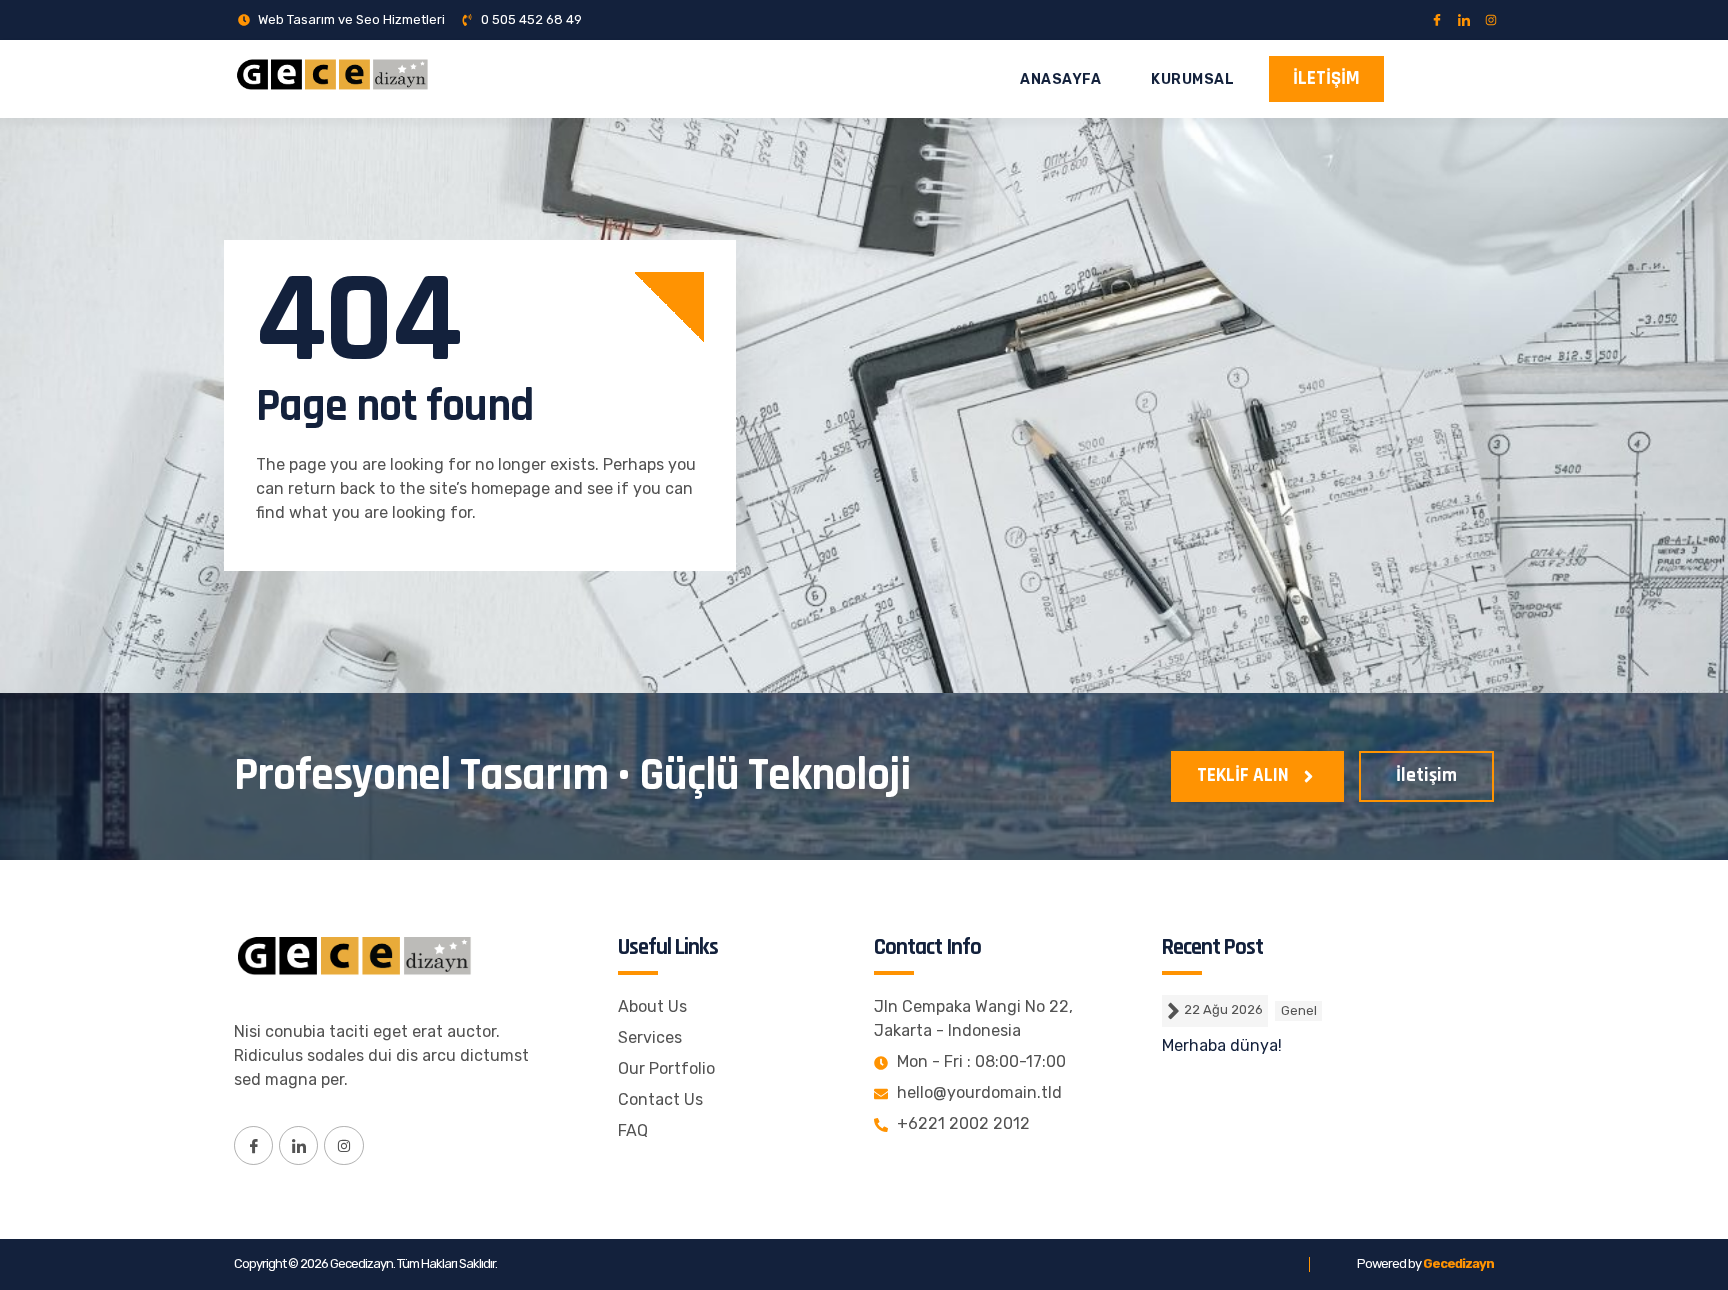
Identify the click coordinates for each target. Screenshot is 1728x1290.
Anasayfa (1060, 79)
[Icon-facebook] (1437, 20)
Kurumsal (1192, 79)
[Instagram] (1491, 20)
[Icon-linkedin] (1464, 20)
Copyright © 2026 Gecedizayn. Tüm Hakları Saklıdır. (365, 1263)
